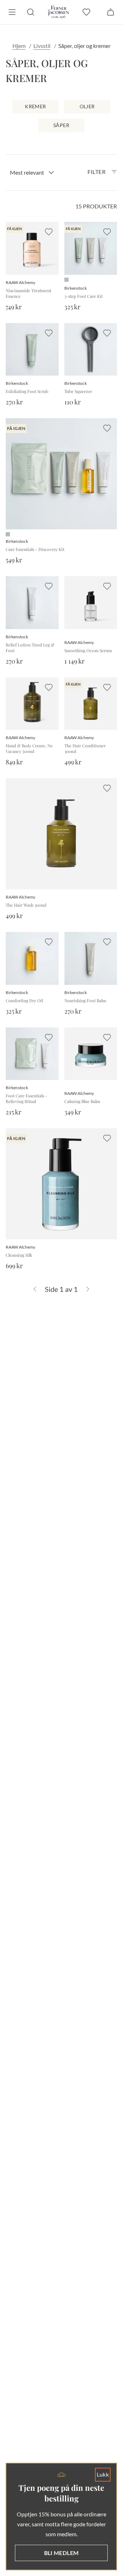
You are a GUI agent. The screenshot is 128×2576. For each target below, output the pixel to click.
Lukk (103, 2474)
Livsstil (42, 46)
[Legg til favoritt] (49, 232)
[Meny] (12, 12)
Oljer (87, 106)
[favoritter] (86, 12)
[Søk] (31, 12)
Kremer (35, 106)
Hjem (19, 46)
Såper (61, 125)
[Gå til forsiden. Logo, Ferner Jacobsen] (58, 12)
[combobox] (32, 173)
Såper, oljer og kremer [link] (84, 46)
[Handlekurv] (111, 12)
